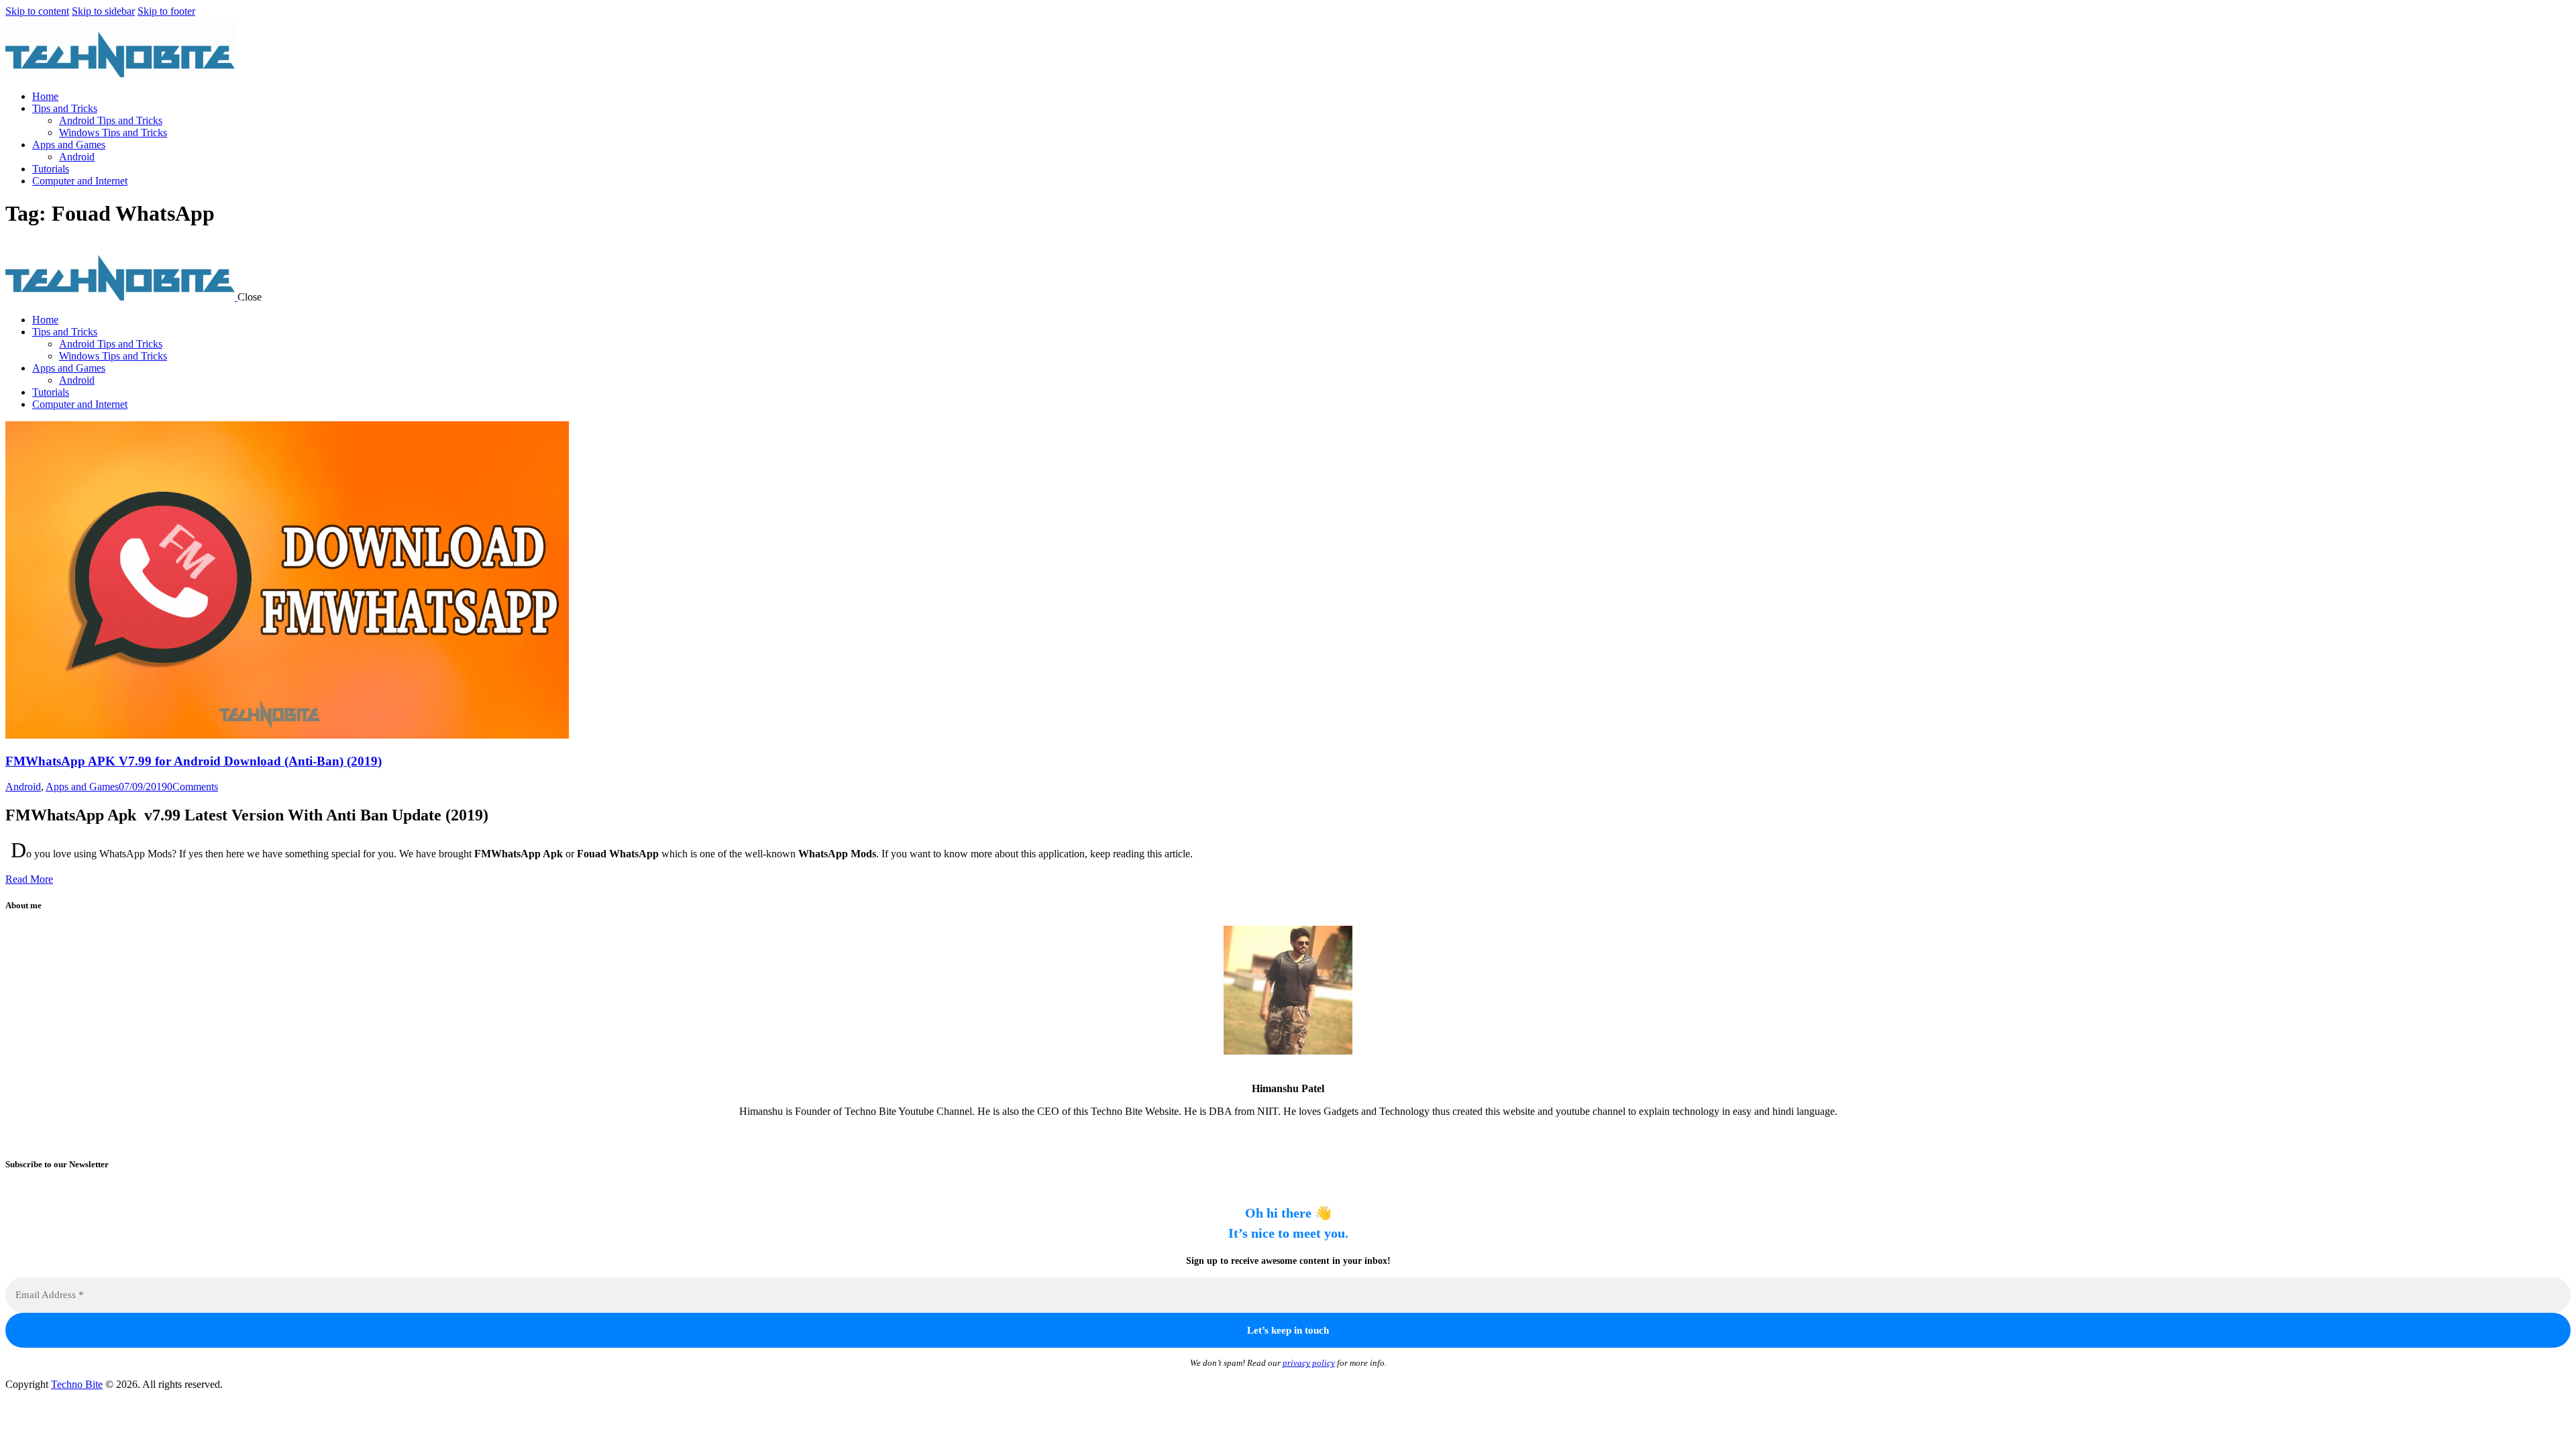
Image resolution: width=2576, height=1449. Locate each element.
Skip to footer (166, 11)
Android (23, 787)
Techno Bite (77, 1384)
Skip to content (37, 11)
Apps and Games (82, 787)
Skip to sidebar (103, 11)
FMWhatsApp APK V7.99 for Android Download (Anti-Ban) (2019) (194, 761)
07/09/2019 (143, 787)
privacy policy (1309, 1363)
